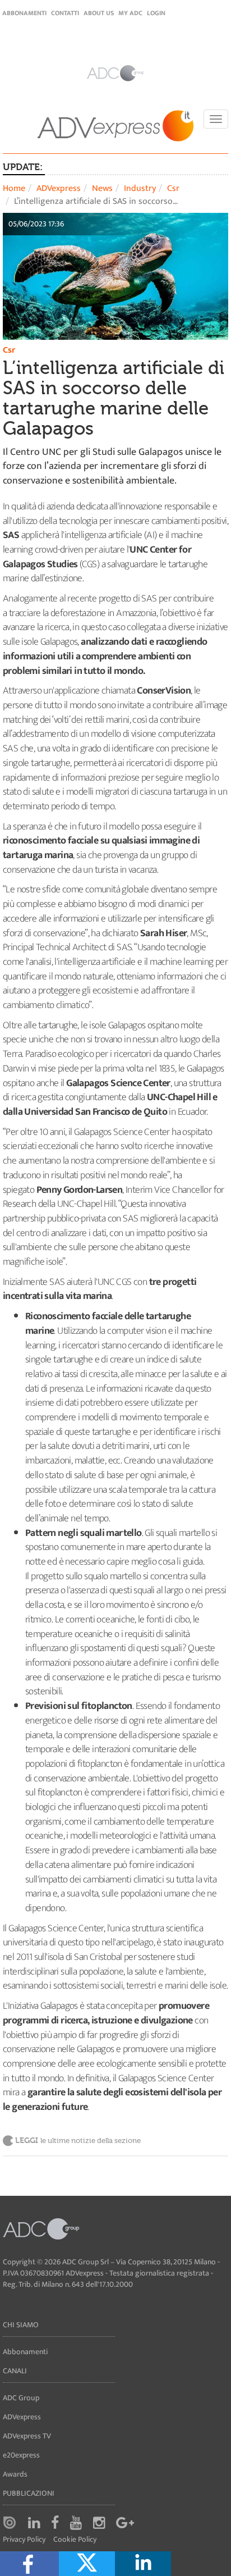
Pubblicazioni (29, 2493)
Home (14, 188)
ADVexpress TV (27, 2436)
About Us (99, 13)
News (102, 188)
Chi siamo (21, 2325)
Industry (140, 188)
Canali (15, 2371)
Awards (15, 2474)
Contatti (65, 13)
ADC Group (21, 2398)
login (156, 13)
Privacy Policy (24, 2540)
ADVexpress (59, 188)
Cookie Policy (75, 2540)
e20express (21, 2455)
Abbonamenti (24, 13)
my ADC (130, 13)
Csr (173, 188)
